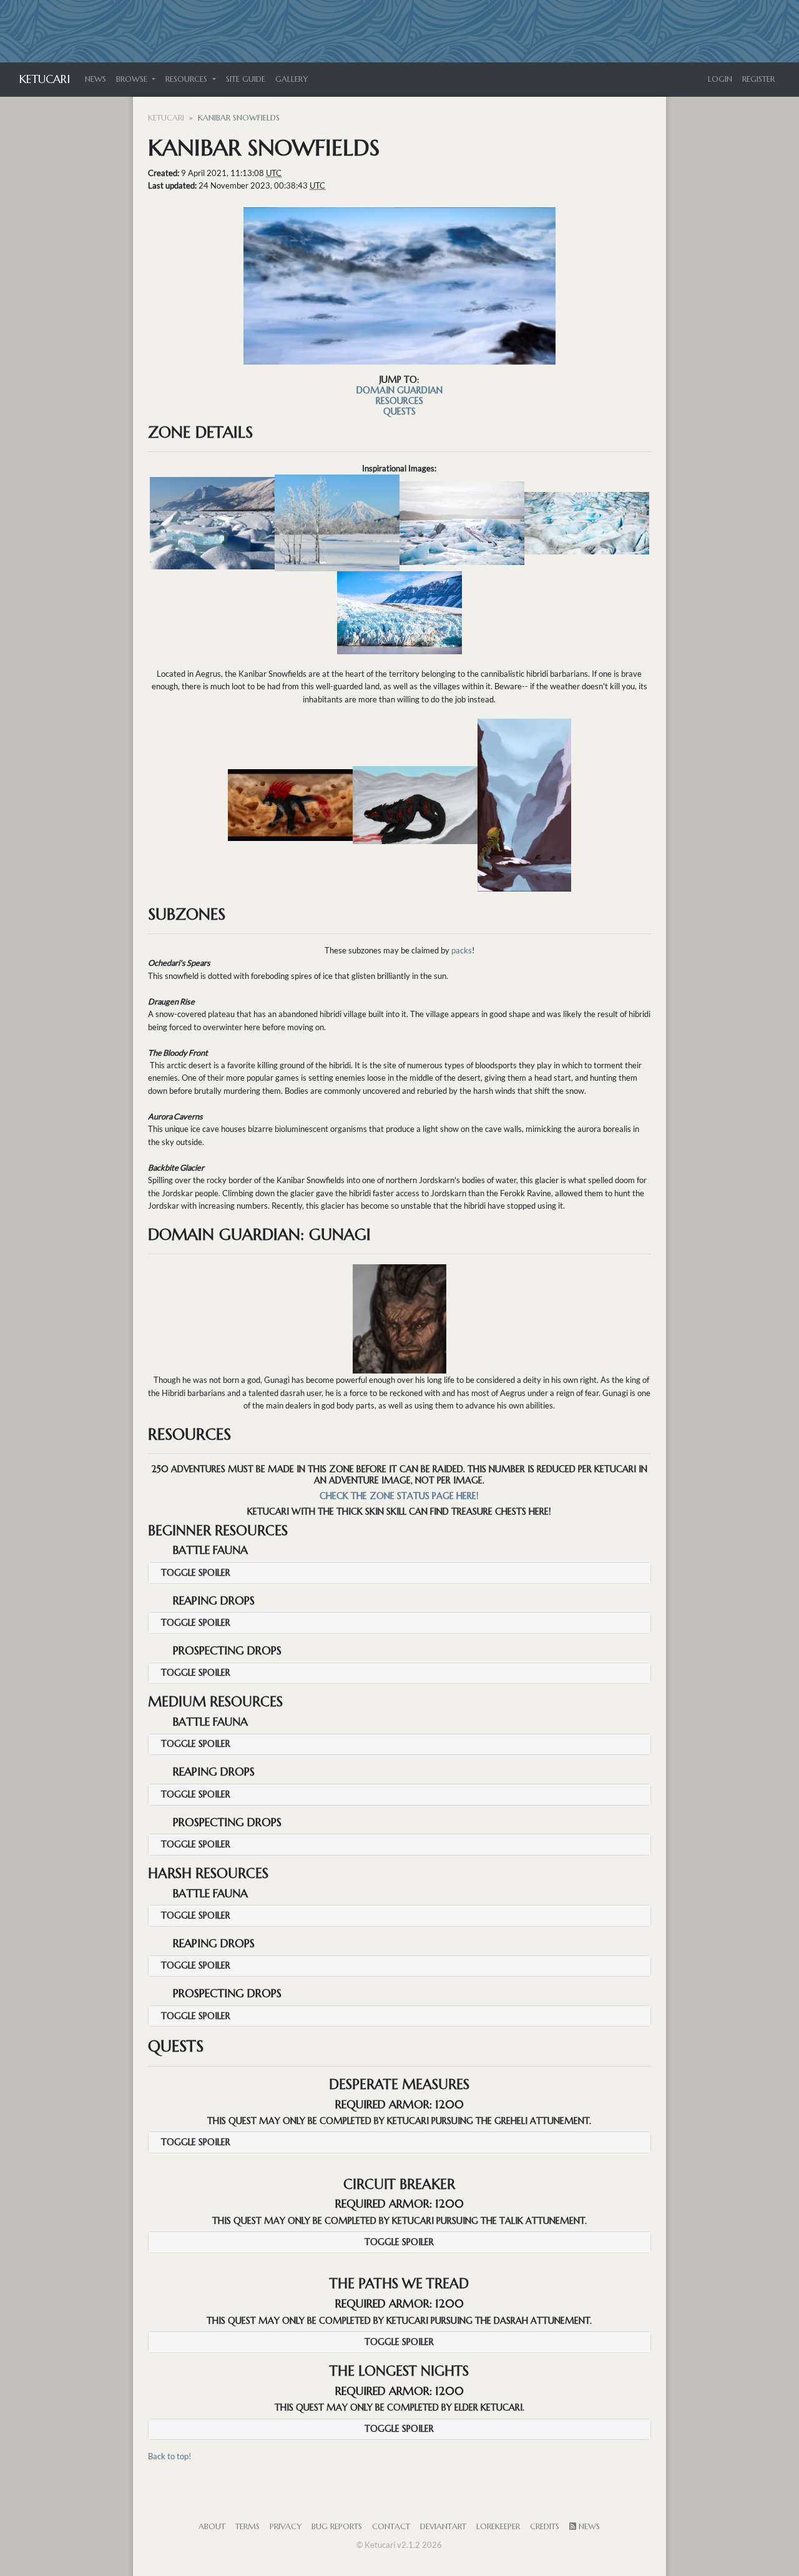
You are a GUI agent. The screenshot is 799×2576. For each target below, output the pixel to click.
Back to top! (169, 2456)
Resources (399, 401)
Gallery (292, 79)
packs (462, 950)
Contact (391, 2527)
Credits (545, 2527)
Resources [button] (188, 79)
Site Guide (246, 79)
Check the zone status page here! (399, 1496)
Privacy (286, 2527)
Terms (248, 2527)
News (96, 79)
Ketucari (45, 79)
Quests (399, 411)
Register (758, 79)
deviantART (443, 2527)
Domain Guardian (399, 390)
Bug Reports (337, 2527)
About (212, 2527)
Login (720, 79)
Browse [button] (133, 79)
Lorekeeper (498, 2527)
